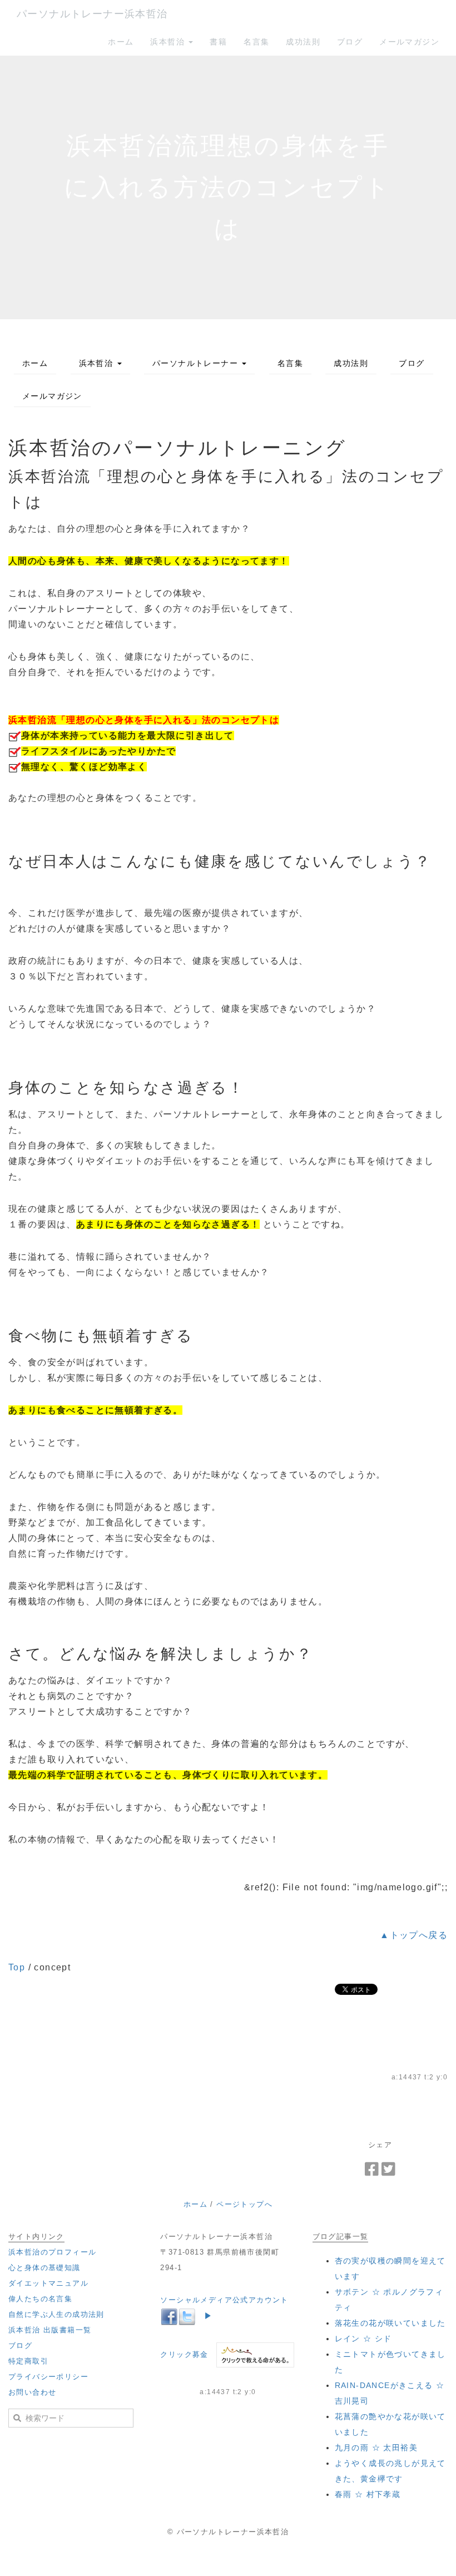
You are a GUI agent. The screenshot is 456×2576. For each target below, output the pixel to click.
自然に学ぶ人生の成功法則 (56, 2314)
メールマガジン (409, 42)
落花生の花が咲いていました (390, 2323)
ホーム (121, 42)
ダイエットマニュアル (48, 2283)
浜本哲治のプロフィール (52, 2252)
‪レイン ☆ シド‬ (363, 2339)
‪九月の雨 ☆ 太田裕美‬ (376, 2448)
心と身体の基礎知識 (44, 2268)
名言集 (256, 42)
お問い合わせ (32, 2392)
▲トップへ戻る (414, 1935)
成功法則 (303, 42)
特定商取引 (28, 2361)
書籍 (218, 42)
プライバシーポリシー (48, 2377)
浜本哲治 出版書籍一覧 (50, 2330)
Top (17, 1967)
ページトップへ (244, 2204)
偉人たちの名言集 (40, 2299)
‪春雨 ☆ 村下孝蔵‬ (368, 2494)
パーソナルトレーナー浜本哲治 (92, 14)
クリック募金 (184, 2354)
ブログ (350, 42)
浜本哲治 (169, 42)
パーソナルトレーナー (197, 363)
